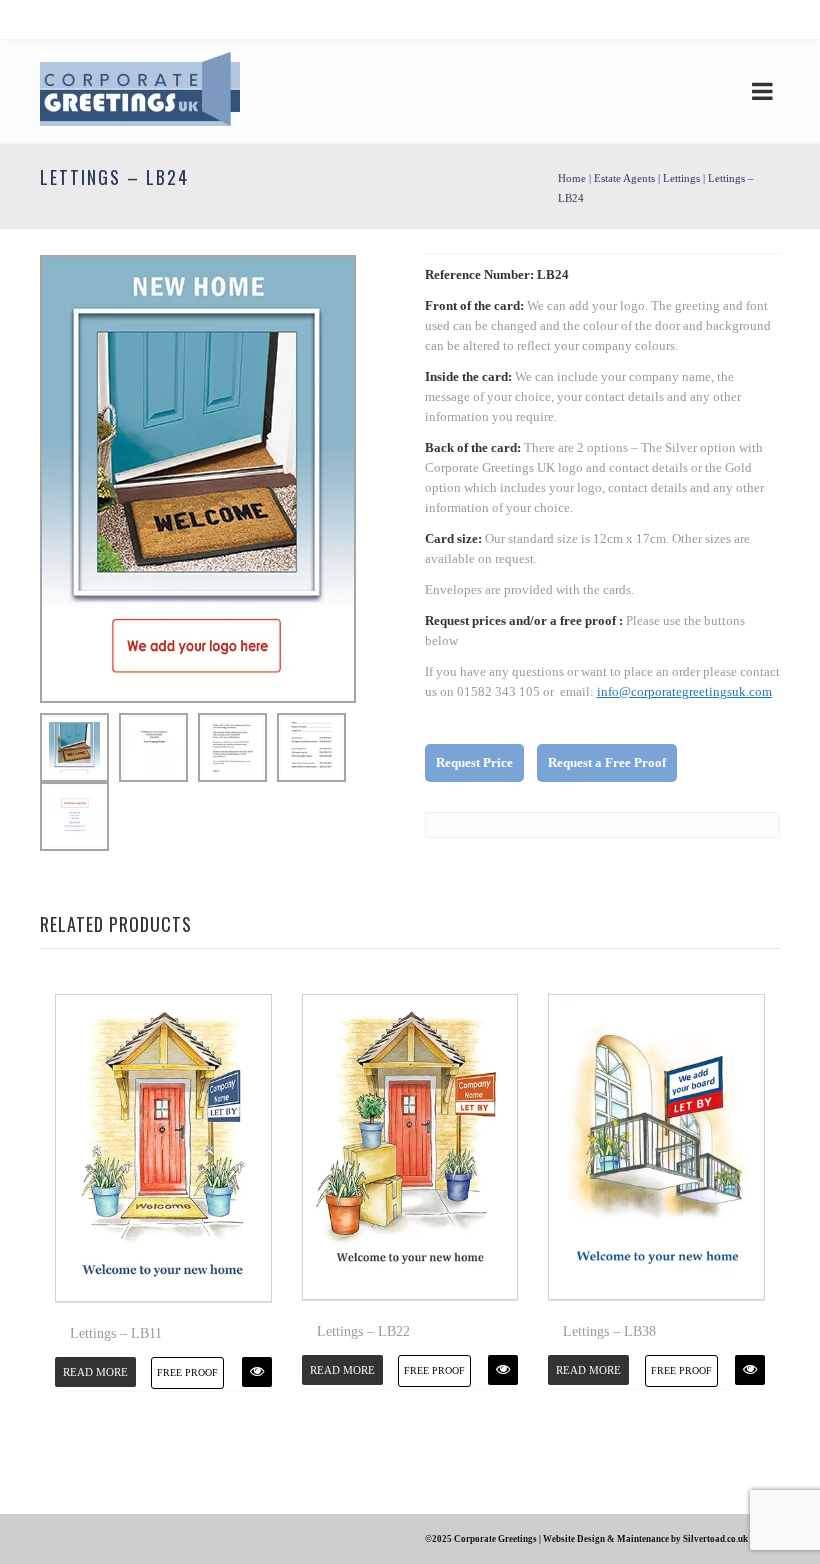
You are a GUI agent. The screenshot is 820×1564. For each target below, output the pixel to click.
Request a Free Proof (607, 762)
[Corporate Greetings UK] (140, 91)
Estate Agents (624, 178)
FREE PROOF (187, 1372)
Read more (95, 1372)
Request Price (474, 762)
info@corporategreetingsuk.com (684, 691)
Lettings (681, 178)
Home (572, 178)
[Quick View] (257, 1372)
